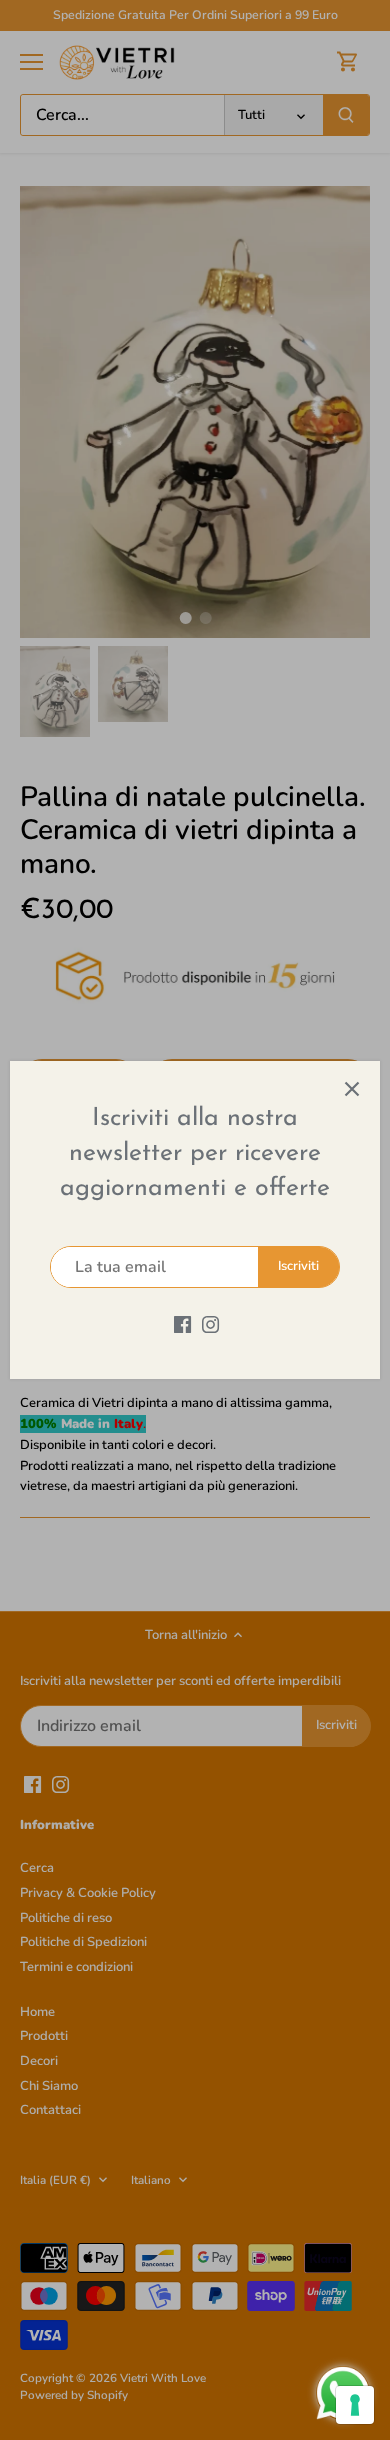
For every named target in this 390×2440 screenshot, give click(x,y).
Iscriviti (298, 1266)
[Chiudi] (352, 1089)
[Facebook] (182, 1323)
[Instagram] (210, 1323)
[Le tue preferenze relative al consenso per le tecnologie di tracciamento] (355, 2405)
